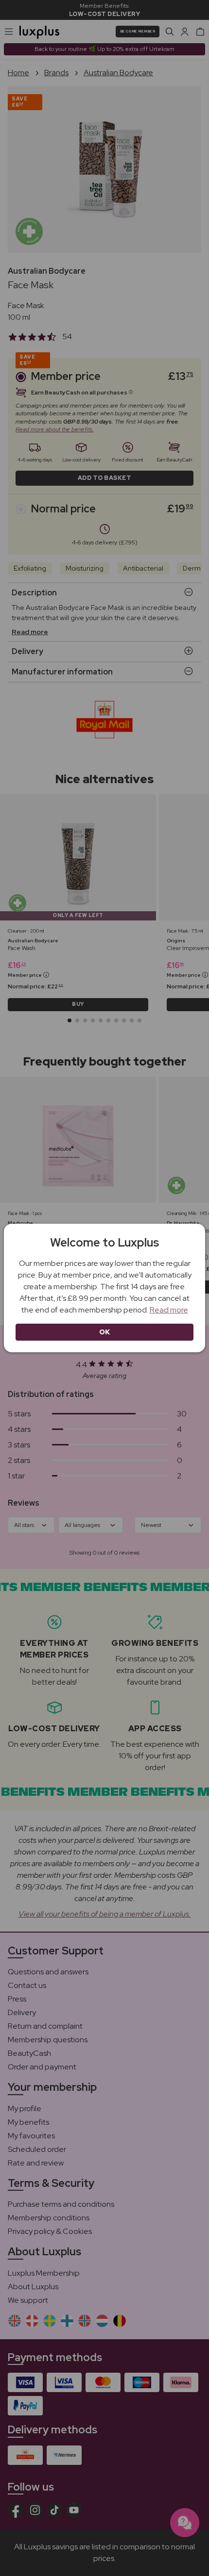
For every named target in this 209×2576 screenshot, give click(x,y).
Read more (169, 1310)
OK (105, 1332)
